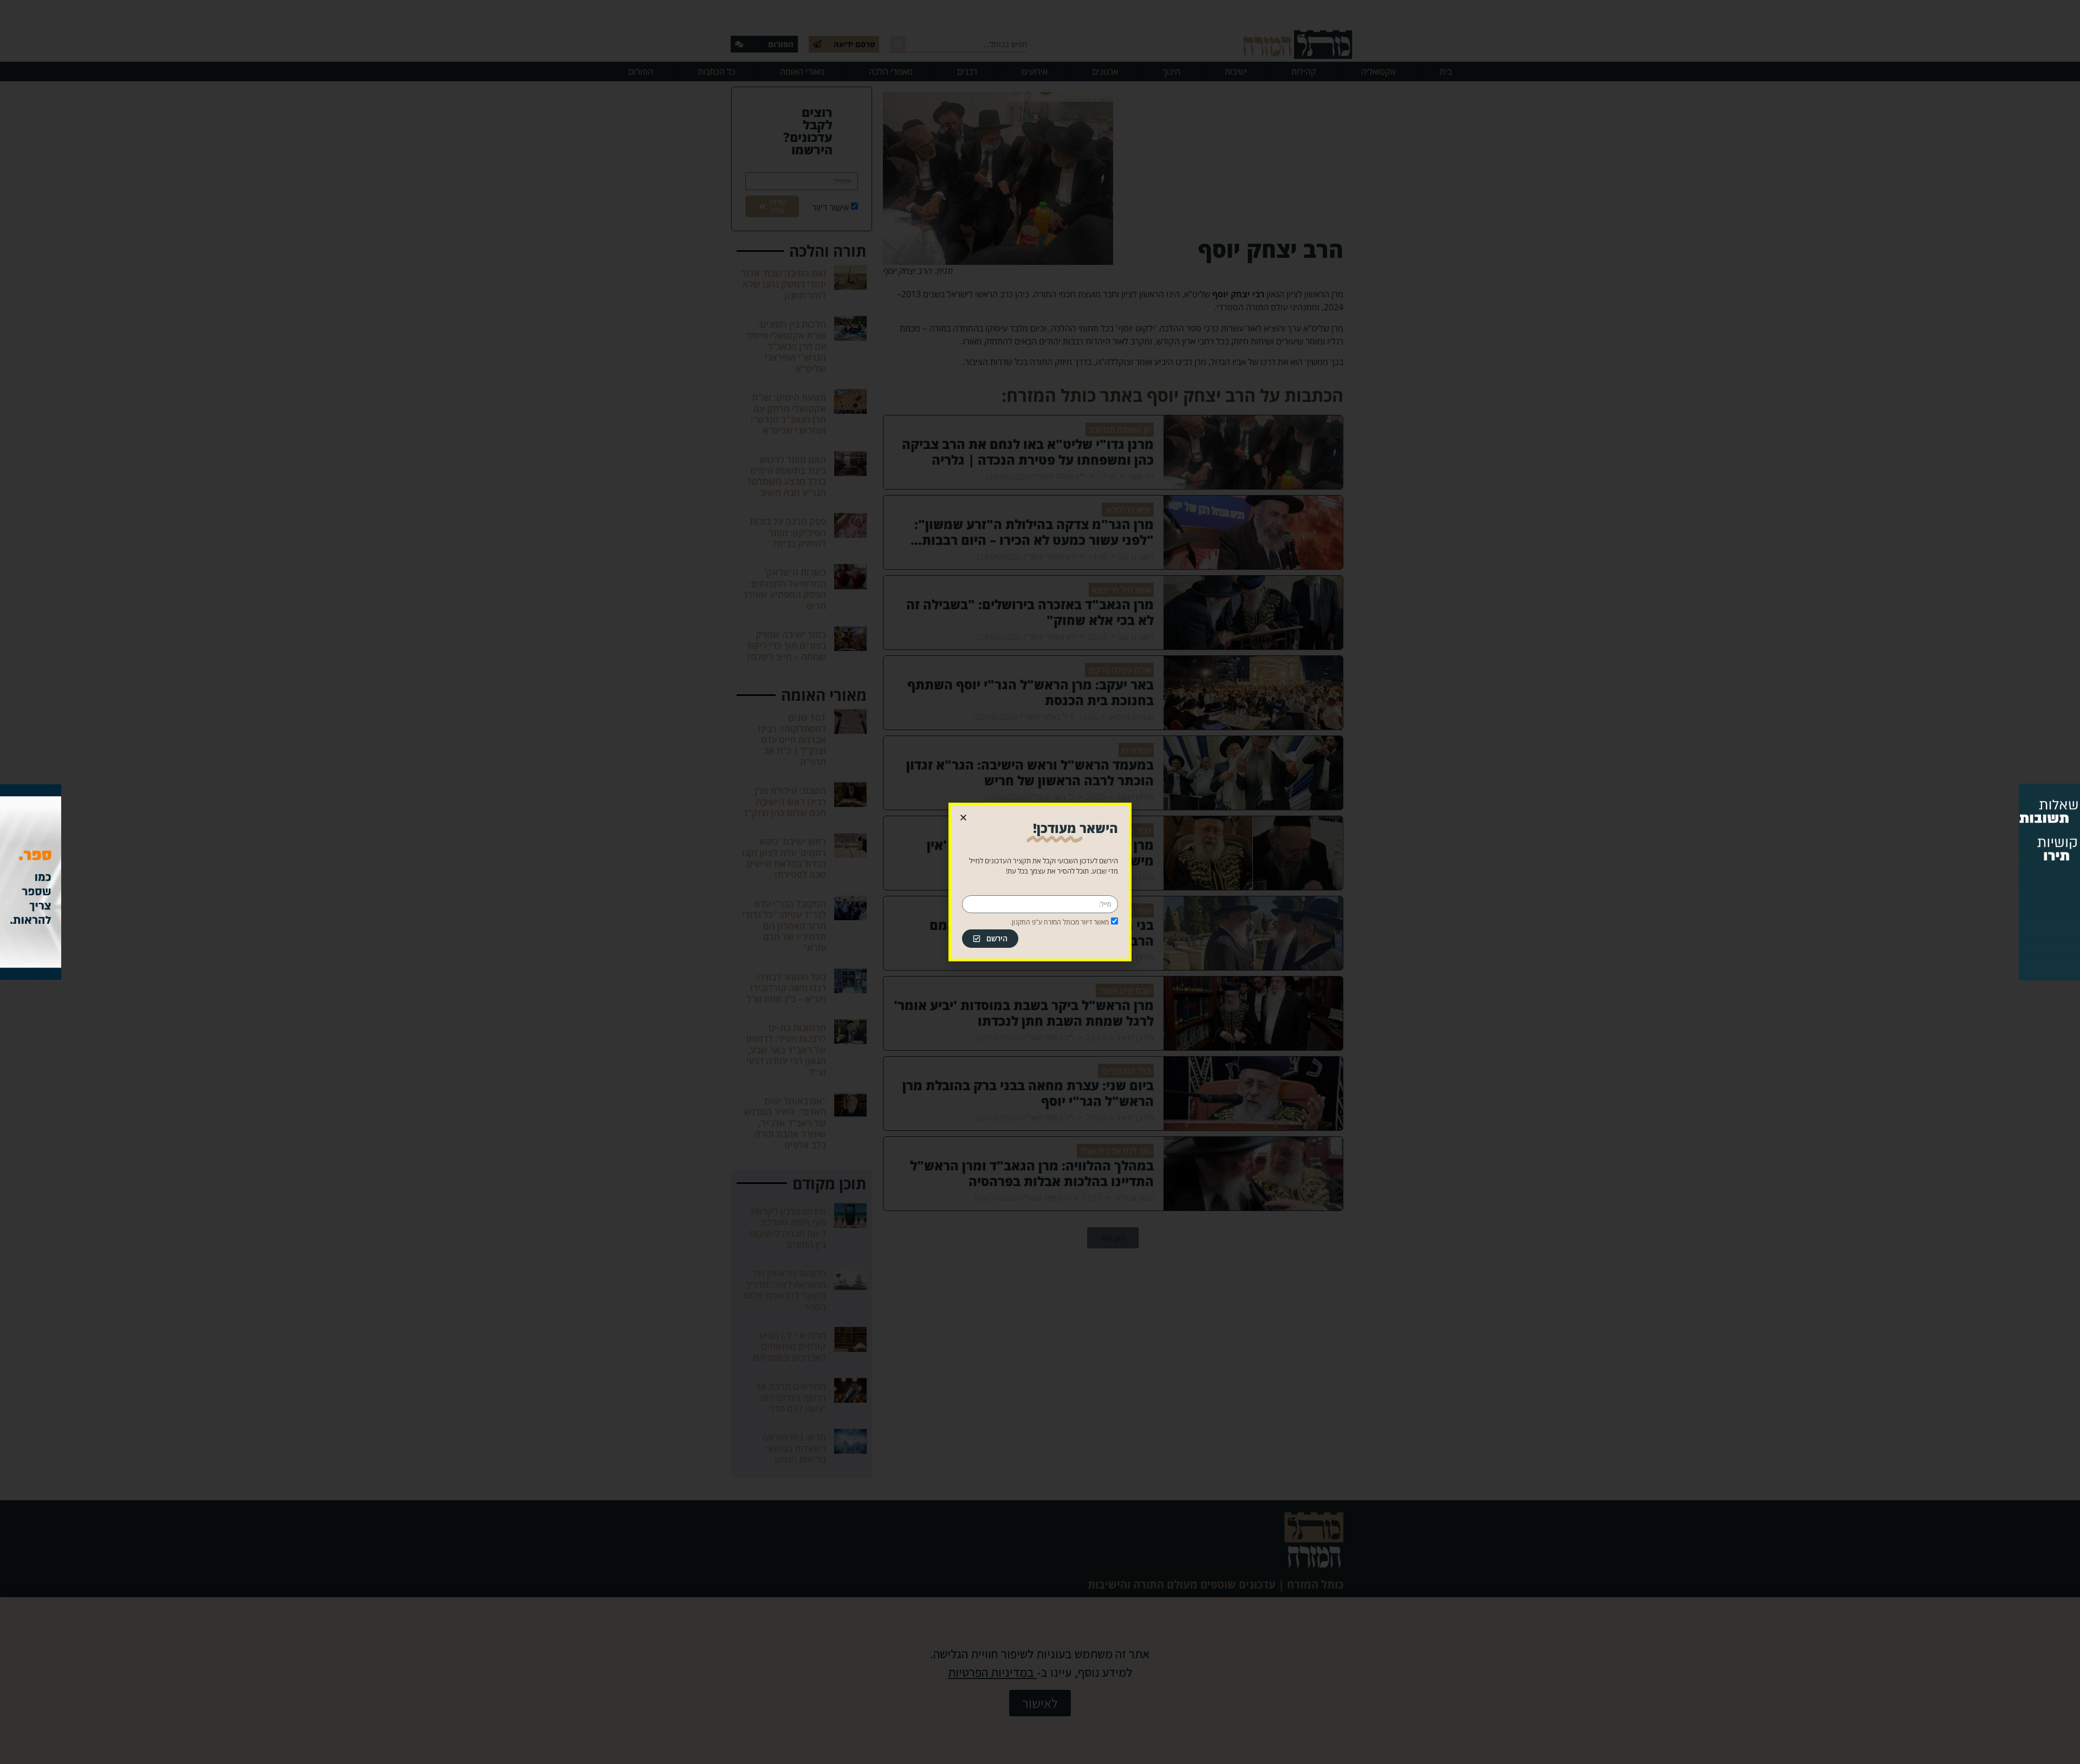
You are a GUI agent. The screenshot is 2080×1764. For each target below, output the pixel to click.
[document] (1040, 882)
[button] (963, 818)
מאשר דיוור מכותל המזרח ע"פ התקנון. (1059, 922)
